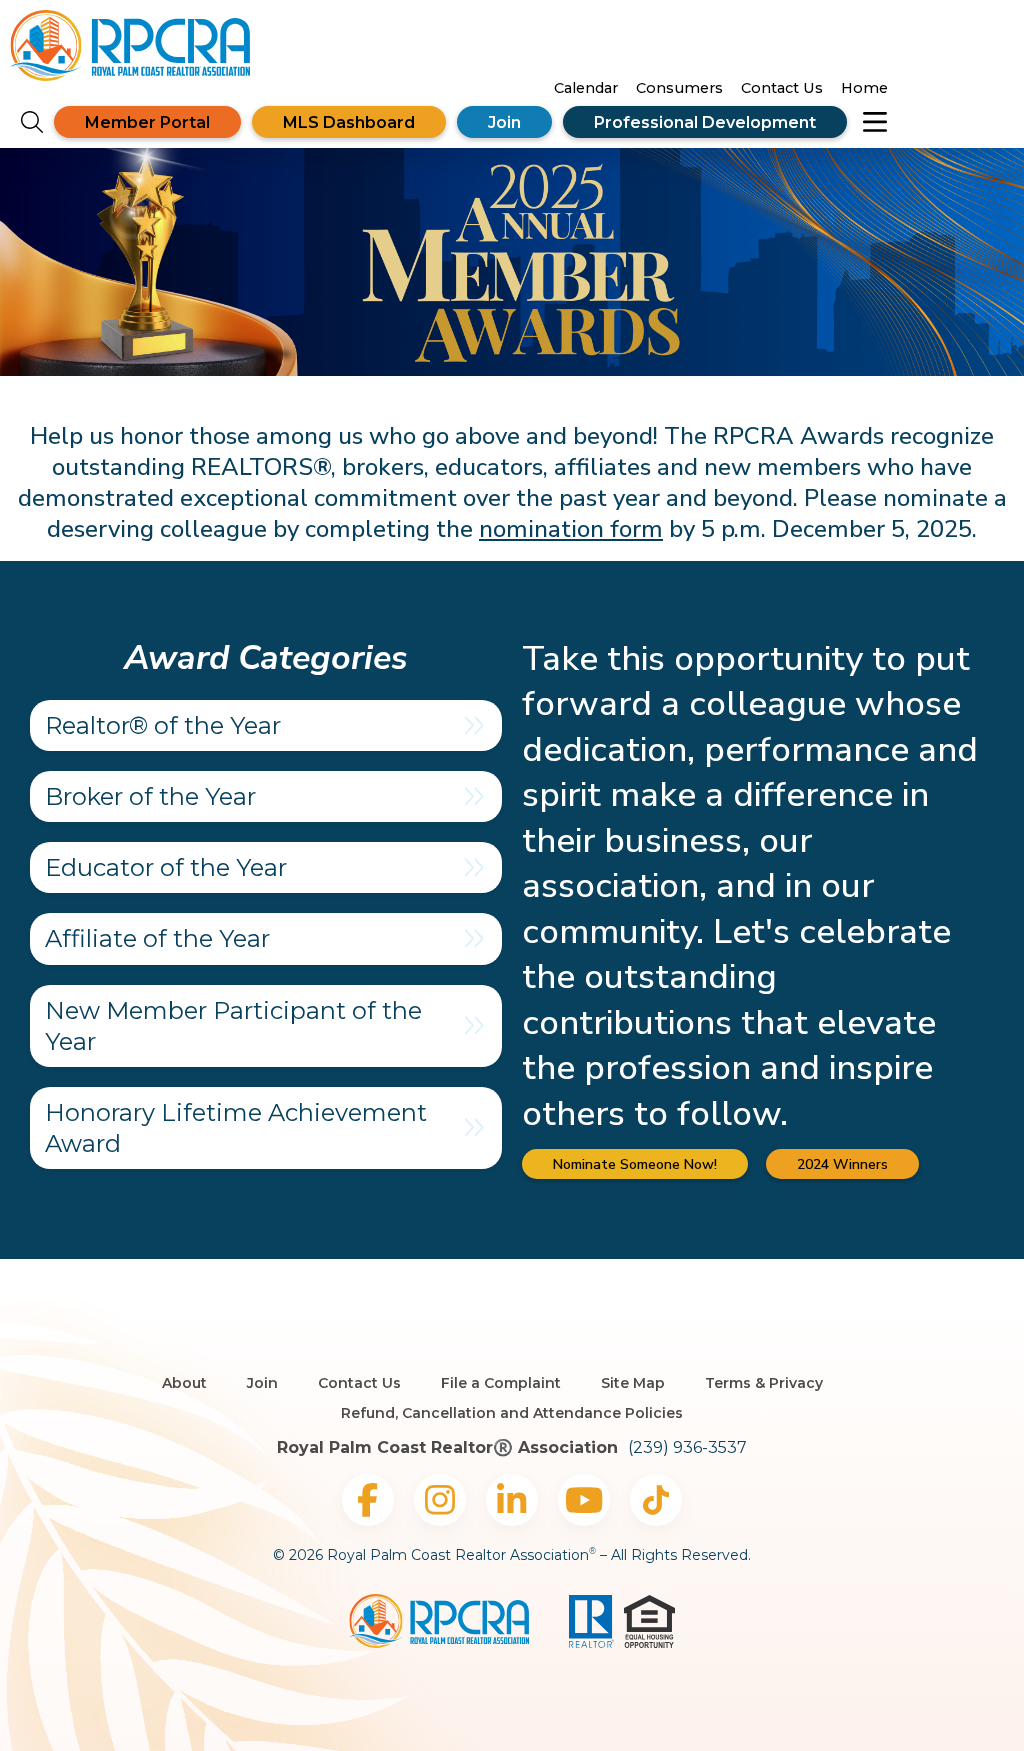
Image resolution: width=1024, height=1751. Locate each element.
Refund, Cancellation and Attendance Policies (512, 1413)
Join (504, 122)
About (184, 1383)
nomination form (571, 529)
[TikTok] (656, 1500)
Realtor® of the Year (163, 725)
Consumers (679, 88)
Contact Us (782, 88)
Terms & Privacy (764, 1383)
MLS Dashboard (349, 122)
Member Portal (147, 122)
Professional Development (705, 122)
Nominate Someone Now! (635, 1164)
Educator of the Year (166, 867)
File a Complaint (501, 1383)
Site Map (633, 1383)
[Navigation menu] (875, 122)
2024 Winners (842, 1164)
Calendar (586, 88)
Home (864, 88)
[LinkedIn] (512, 1500)
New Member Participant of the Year (233, 1026)
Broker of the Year (150, 796)
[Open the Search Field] (32, 122)
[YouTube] (584, 1500)
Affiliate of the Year (157, 938)
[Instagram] (440, 1500)
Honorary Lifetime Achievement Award (236, 1128)
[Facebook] (368, 1500)
